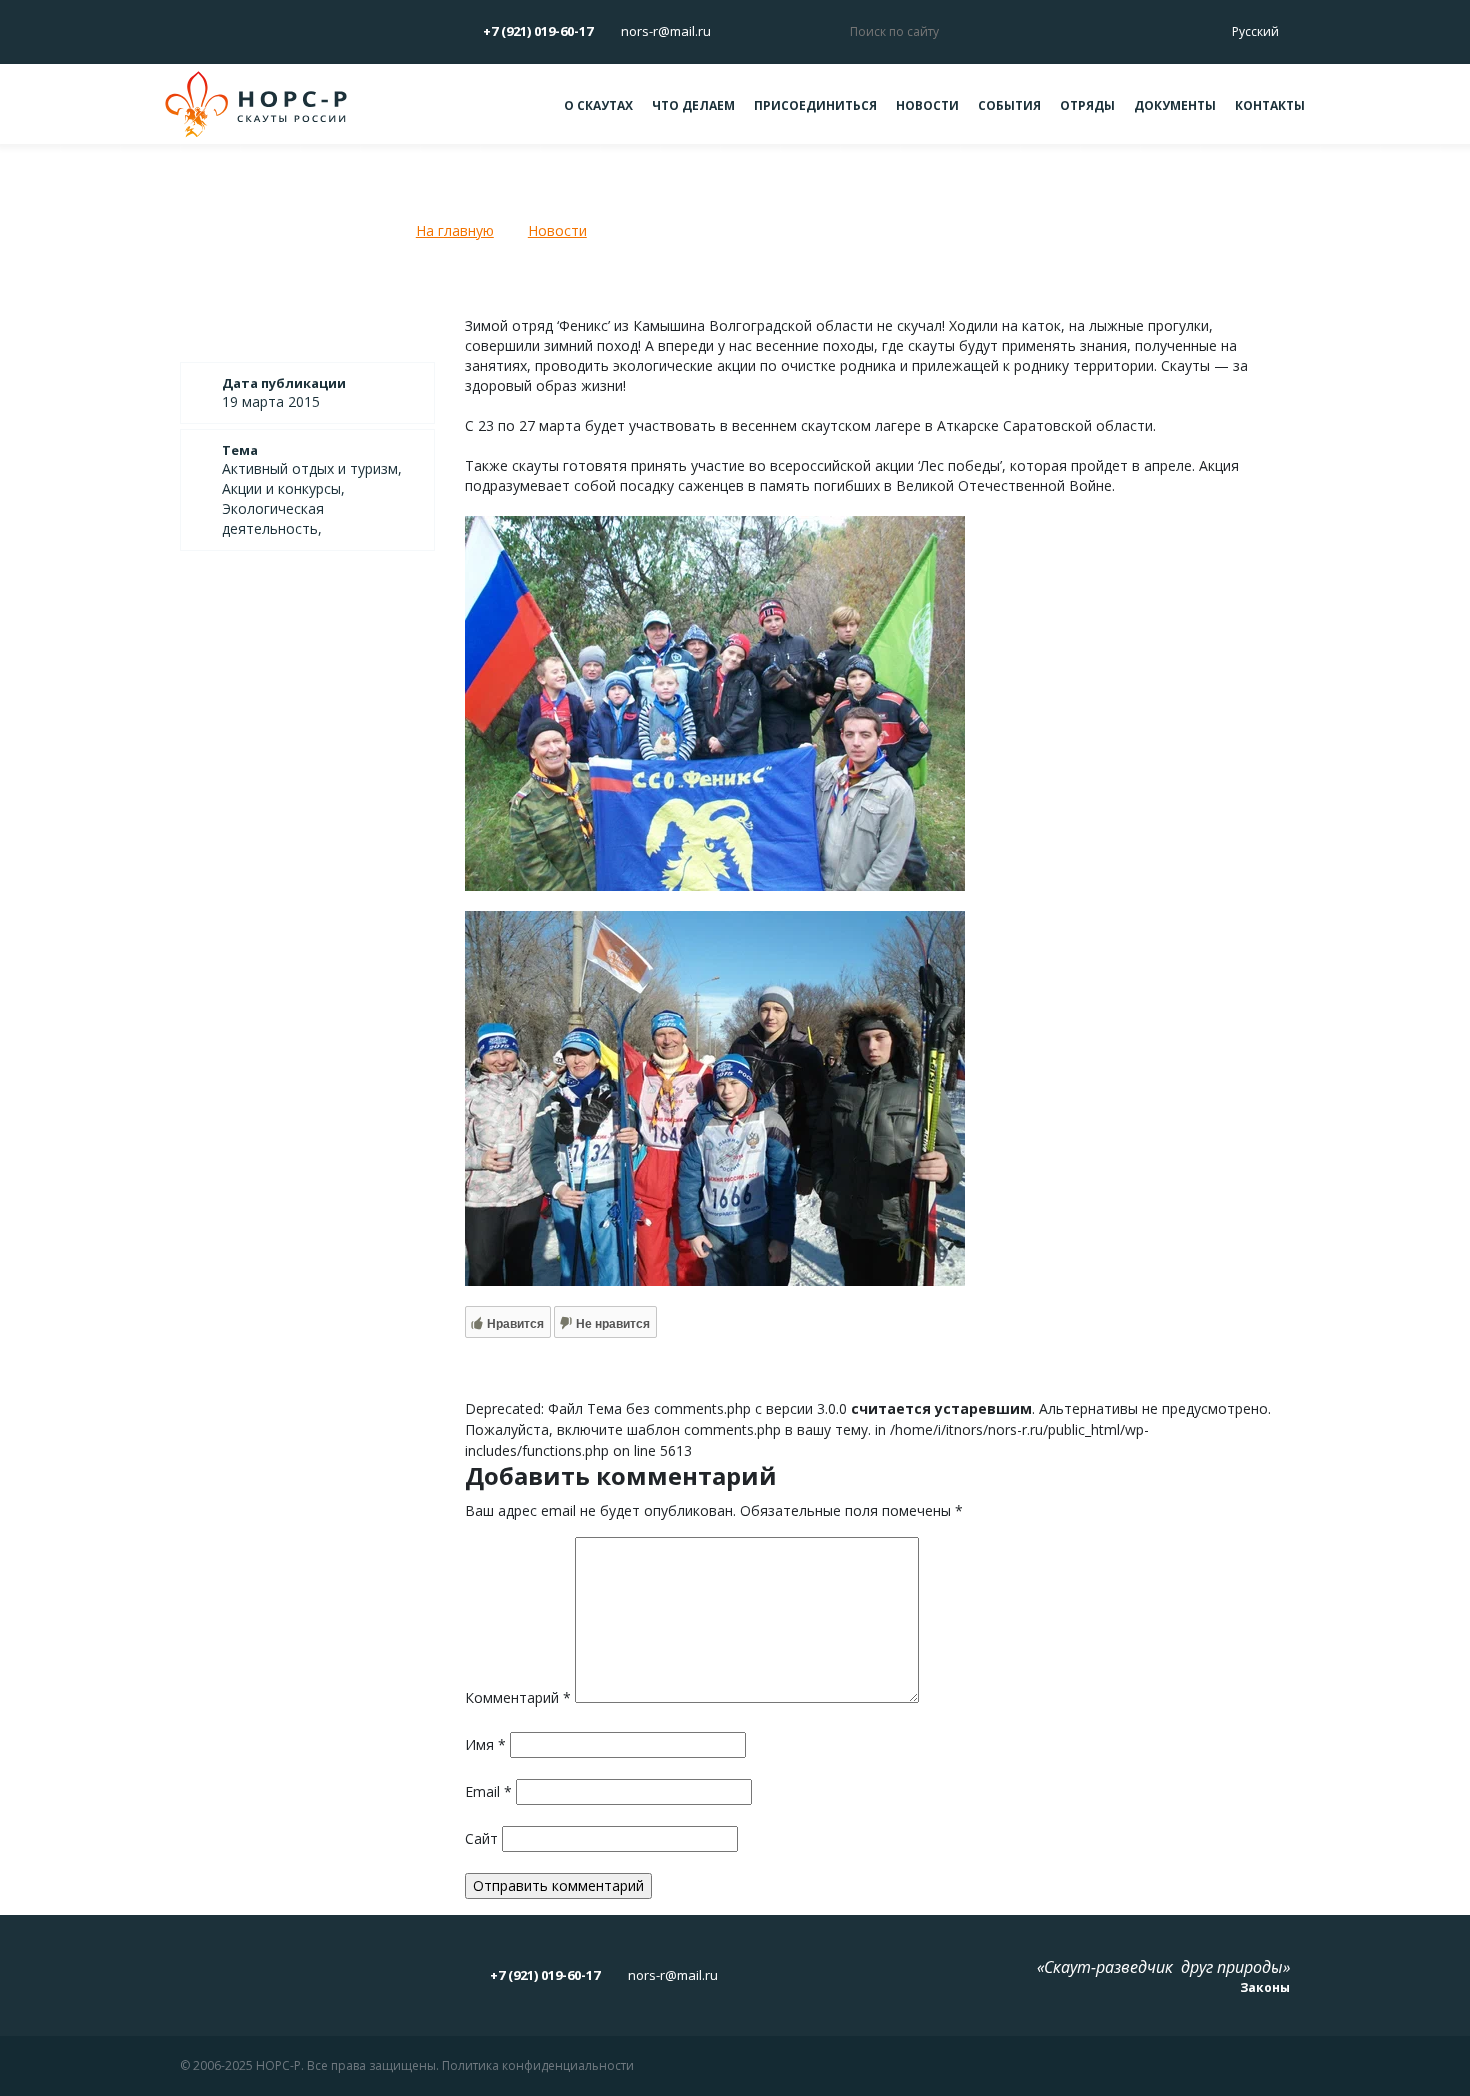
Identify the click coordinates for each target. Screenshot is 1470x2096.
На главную (455, 230)
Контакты (1270, 105)
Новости (927, 105)
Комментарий (518, 1697)
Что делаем (693, 105)
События (1009, 105)
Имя (485, 1744)
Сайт (481, 1838)
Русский (1257, 31)
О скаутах (598, 105)
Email (488, 1791)
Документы (1175, 105)
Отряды (1087, 105)
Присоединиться (815, 105)
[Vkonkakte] (179, 30)
